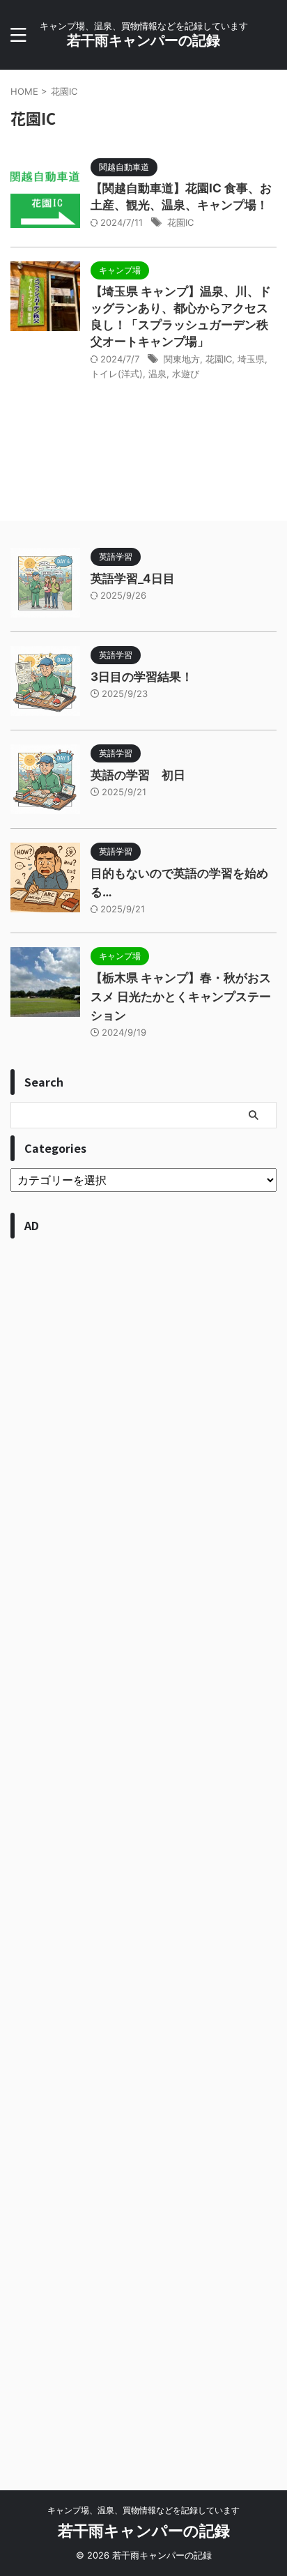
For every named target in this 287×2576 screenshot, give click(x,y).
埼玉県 (251, 359)
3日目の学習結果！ (142, 677)
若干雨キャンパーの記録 (143, 40)
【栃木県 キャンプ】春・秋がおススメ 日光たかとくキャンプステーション (181, 997)
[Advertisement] (143, 1850)
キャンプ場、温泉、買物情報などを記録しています (143, 2510)
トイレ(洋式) (117, 374)
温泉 (157, 374)
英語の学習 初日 (138, 775)
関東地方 (182, 359)
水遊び (186, 374)
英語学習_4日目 (133, 578)
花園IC (180, 222)
